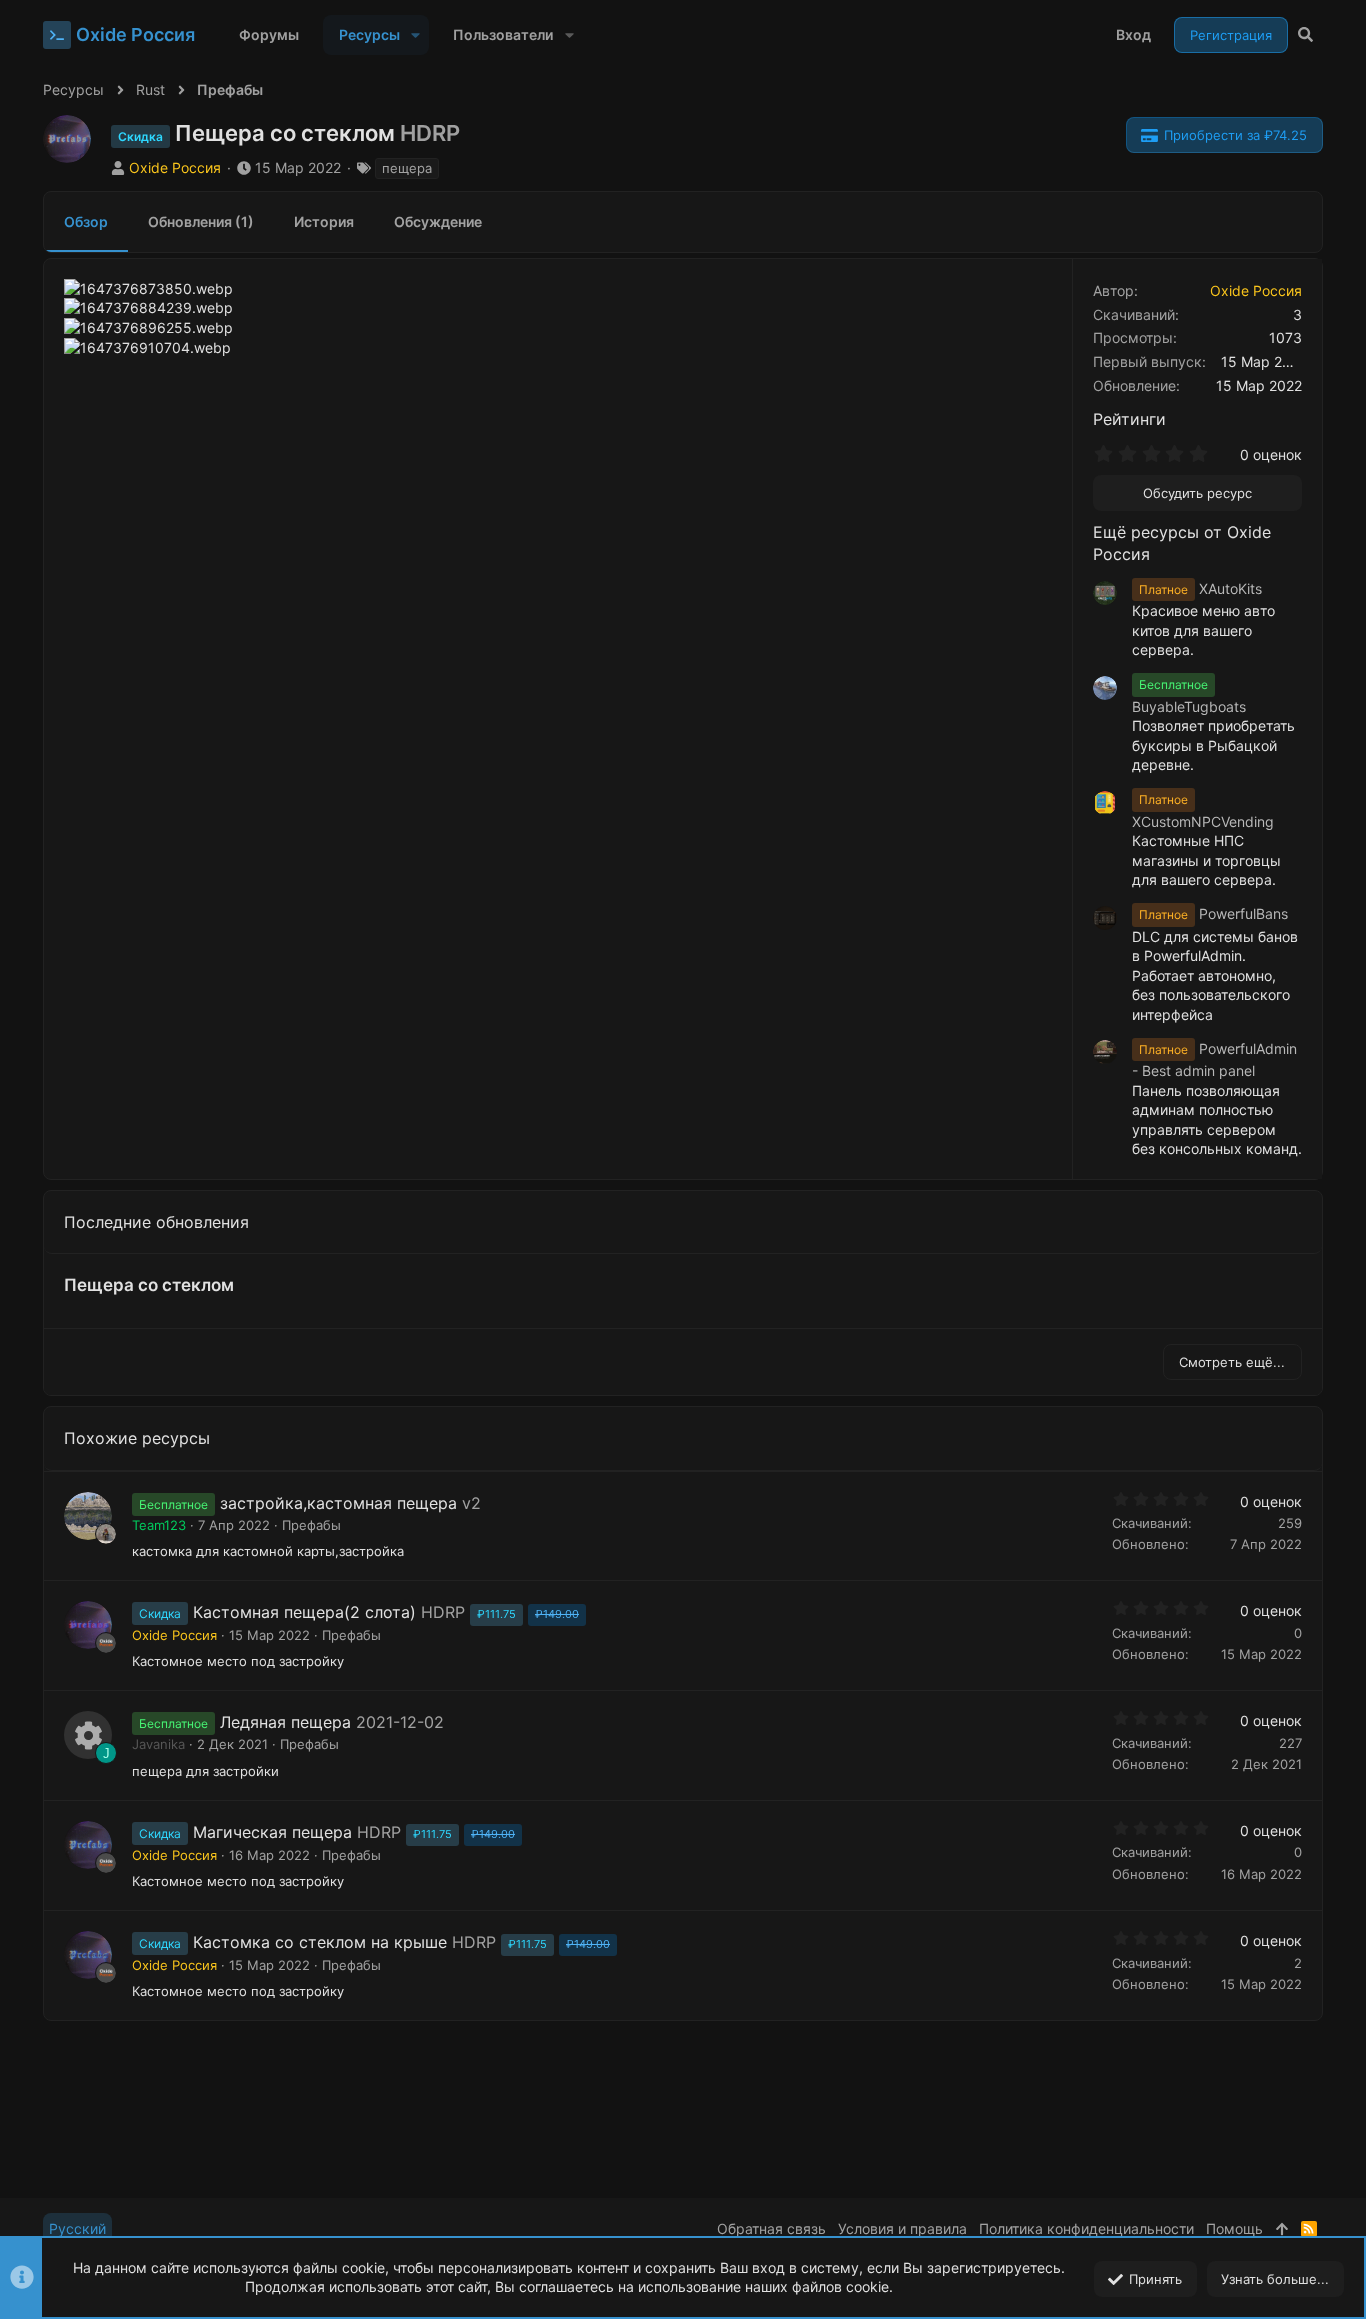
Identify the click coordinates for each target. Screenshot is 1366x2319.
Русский (77, 2228)
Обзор (86, 221)
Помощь (1234, 2228)
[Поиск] (1305, 35)
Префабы (311, 1525)
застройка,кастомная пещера (338, 1503)
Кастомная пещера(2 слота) (304, 1612)
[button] (415, 35)
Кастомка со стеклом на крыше (320, 1942)
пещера (407, 168)
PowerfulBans (1213, 913)
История (324, 221)
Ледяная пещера (285, 1722)
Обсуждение (438, 221)
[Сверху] (1282, 2229)
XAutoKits (1200, 588)
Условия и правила (902, 2228)
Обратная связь (771, 2228)
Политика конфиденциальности (1086, 2228)
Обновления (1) (201, 221)
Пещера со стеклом (149, 1285)
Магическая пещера (272, 1832)
